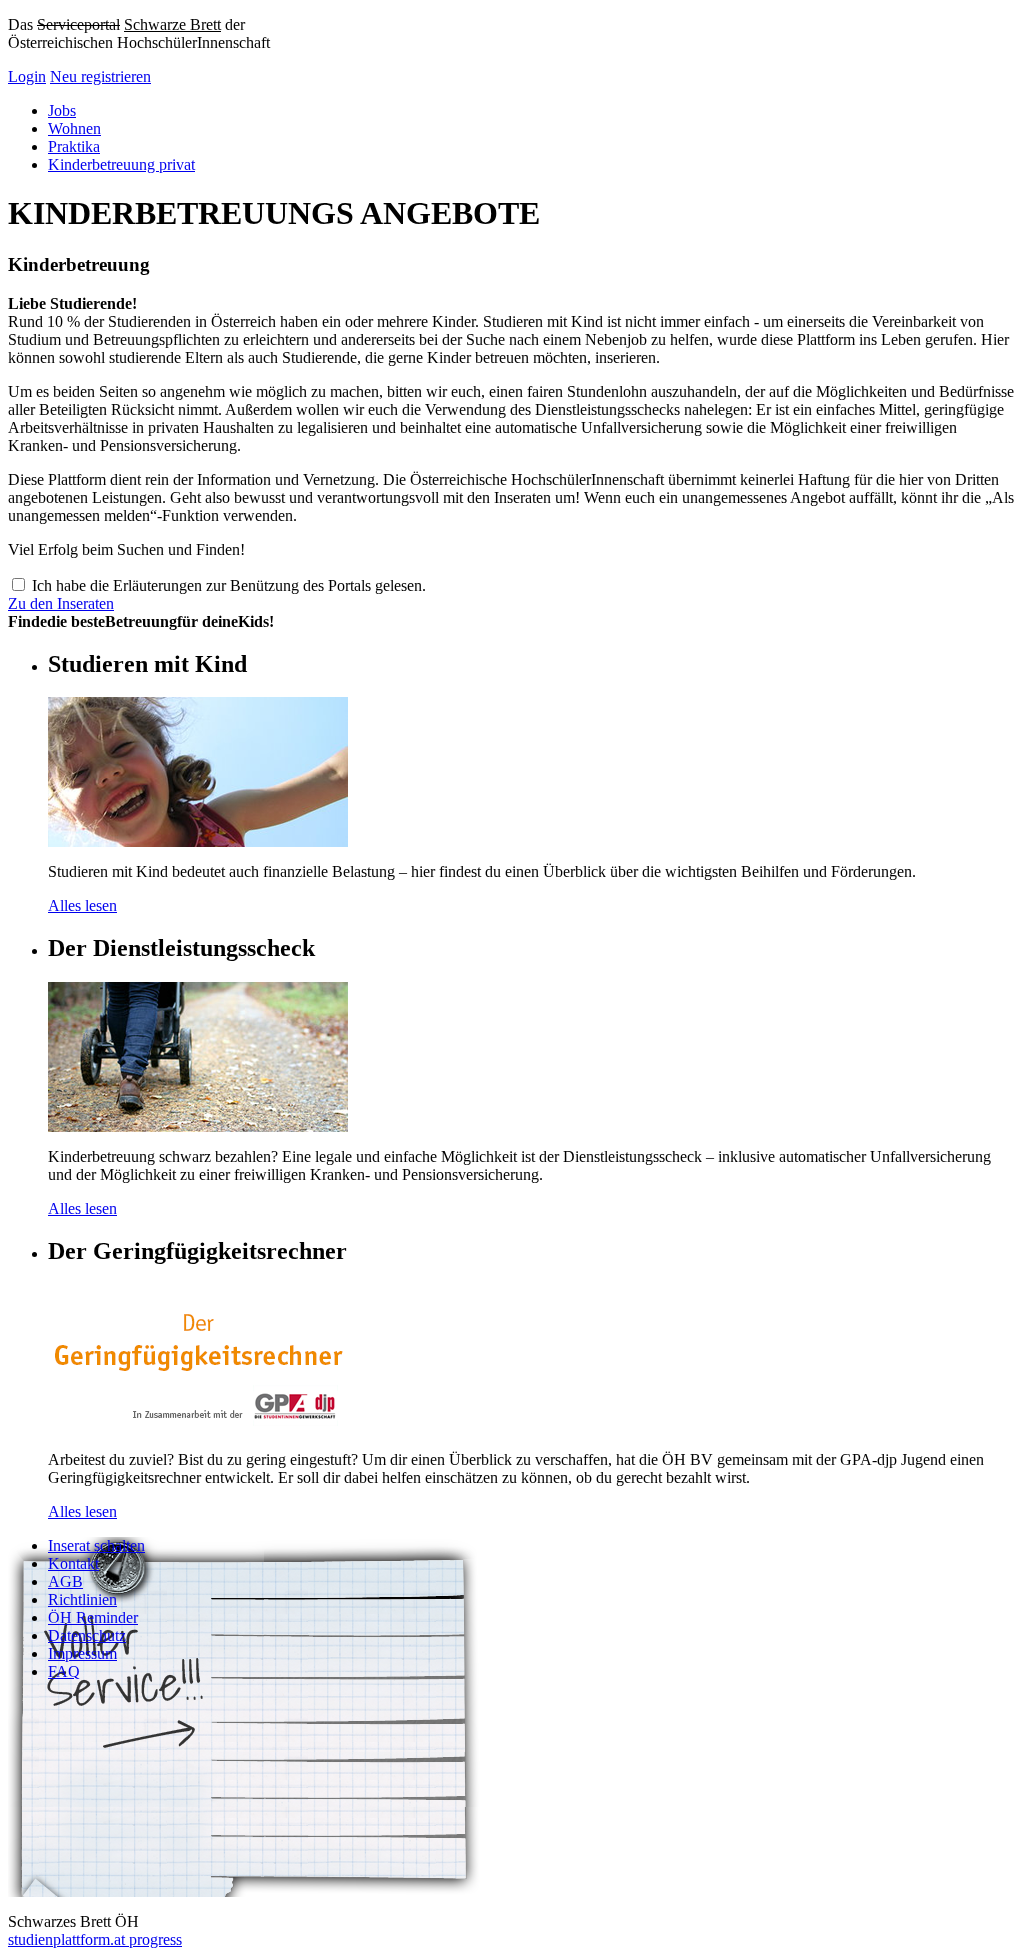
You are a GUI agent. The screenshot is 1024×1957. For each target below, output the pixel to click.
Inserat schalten (96, 1545)
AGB (65, 1581)
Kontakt (73, 1563)
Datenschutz (87, 1635)
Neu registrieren (100, 76)
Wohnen (74, 128)
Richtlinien (82, 1599)
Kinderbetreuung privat (121, 164)
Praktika (74, 146)
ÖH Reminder (93, 1617)
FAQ (64, 1671)
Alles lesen (82, 905)
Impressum (82, 1653)
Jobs (62, 110)
